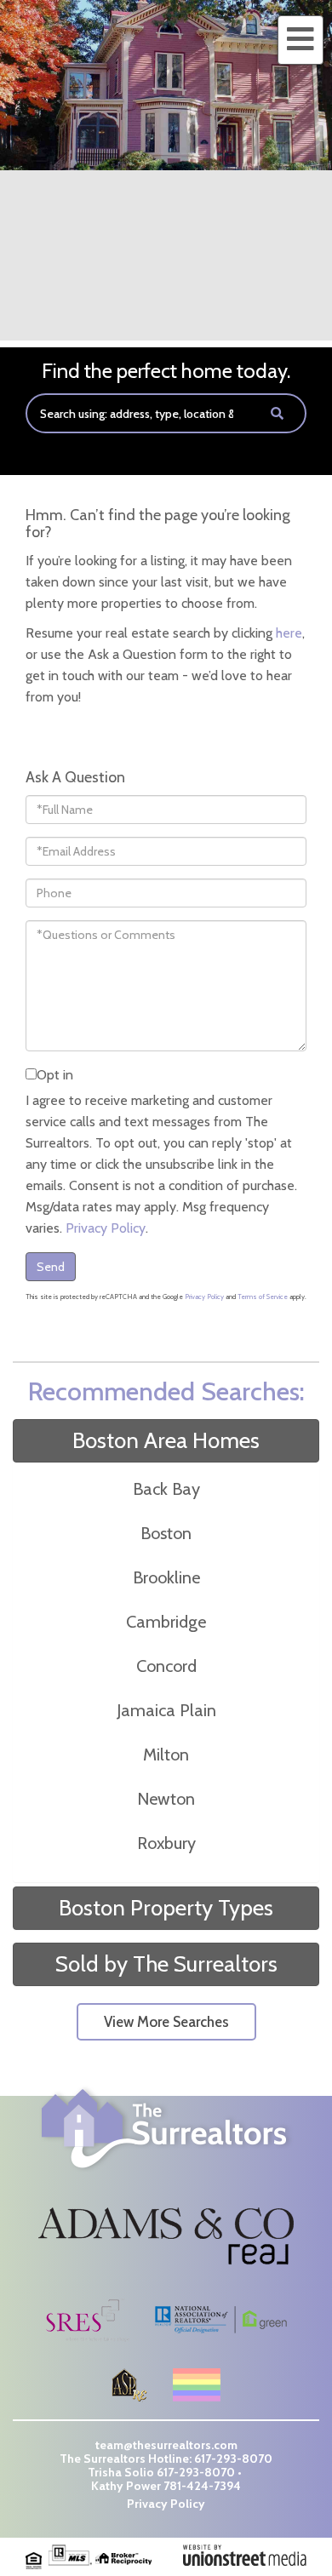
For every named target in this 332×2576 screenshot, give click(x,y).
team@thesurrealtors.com (166, 2445)
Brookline (166, 1577)
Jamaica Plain (166, 1710)
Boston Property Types (166, 1908)
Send (51, 1267)
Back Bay (166, 1489)
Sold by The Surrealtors (166, 1964)
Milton (166, 1755)
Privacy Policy (106, 1228)
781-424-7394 (202, 2486)
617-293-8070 (233, 2459)
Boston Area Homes (166, 1440)
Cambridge (166, 1622)
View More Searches (166, 2022)
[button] (277, 413)
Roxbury (166, 1843)
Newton (166, 1799)
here (289, 633)
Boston (166, 1533)
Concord (166, 1666)
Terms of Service (263, 1297)
